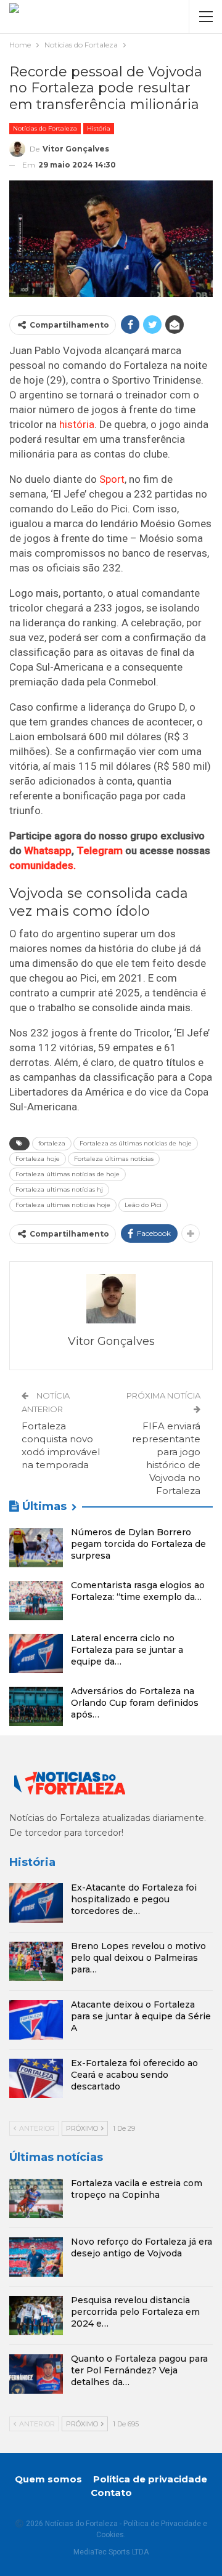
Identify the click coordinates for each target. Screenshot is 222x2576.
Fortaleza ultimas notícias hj (59, 1189)
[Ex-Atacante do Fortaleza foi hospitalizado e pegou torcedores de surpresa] (36, 1903)
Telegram (100, 850)
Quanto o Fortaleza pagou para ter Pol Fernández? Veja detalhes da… (139, 2370)
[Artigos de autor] (111, 1299)
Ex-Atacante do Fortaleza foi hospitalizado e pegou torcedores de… (134, 1899)
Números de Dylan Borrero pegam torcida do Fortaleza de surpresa (138, 1544)
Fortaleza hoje (38, 1159)
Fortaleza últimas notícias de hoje (68, 1174)
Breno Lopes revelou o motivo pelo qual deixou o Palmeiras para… (138, 1958)
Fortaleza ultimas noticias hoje (63, 1205)
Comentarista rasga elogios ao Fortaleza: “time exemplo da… (138, 1591)
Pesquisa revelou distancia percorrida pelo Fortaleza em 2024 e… (135, 2312)
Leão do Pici (143, 1205)
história (77, 424)
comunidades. (43, 865)
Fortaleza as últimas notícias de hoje (136, 1143)
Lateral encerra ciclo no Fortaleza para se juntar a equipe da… (127, 1650)
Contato (111, 2493)
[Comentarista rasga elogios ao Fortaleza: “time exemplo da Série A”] (36, 1601)
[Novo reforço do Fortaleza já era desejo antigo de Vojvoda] (36, 2257)
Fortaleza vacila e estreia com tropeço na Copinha (137, 2189)
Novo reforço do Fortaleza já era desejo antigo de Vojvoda (142, 2247)
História (99, 128)
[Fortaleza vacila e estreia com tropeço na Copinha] (36, 2198)
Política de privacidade (150, 2479)
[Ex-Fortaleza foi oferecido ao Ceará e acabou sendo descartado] (36, 2078)
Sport (112, 479)
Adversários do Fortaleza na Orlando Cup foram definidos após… (135, 1703)
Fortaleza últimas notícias (114, 1159)
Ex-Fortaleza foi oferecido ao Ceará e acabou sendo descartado (134, 2075)
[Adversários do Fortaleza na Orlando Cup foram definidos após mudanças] (36, 1706)
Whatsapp (48, 850)
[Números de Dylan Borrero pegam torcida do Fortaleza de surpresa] (36, 1548)
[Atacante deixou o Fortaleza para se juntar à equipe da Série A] (36, 2020)
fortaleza (52, 1143)
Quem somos (48, 2479)
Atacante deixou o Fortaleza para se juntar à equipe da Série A (141, 2016)
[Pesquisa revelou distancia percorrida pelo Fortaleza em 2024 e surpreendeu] (36, 2316)
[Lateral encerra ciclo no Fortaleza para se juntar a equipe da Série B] (36, 1653)
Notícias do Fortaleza (45, 128)
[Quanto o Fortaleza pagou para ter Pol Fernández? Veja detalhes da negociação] (36, 2374)
